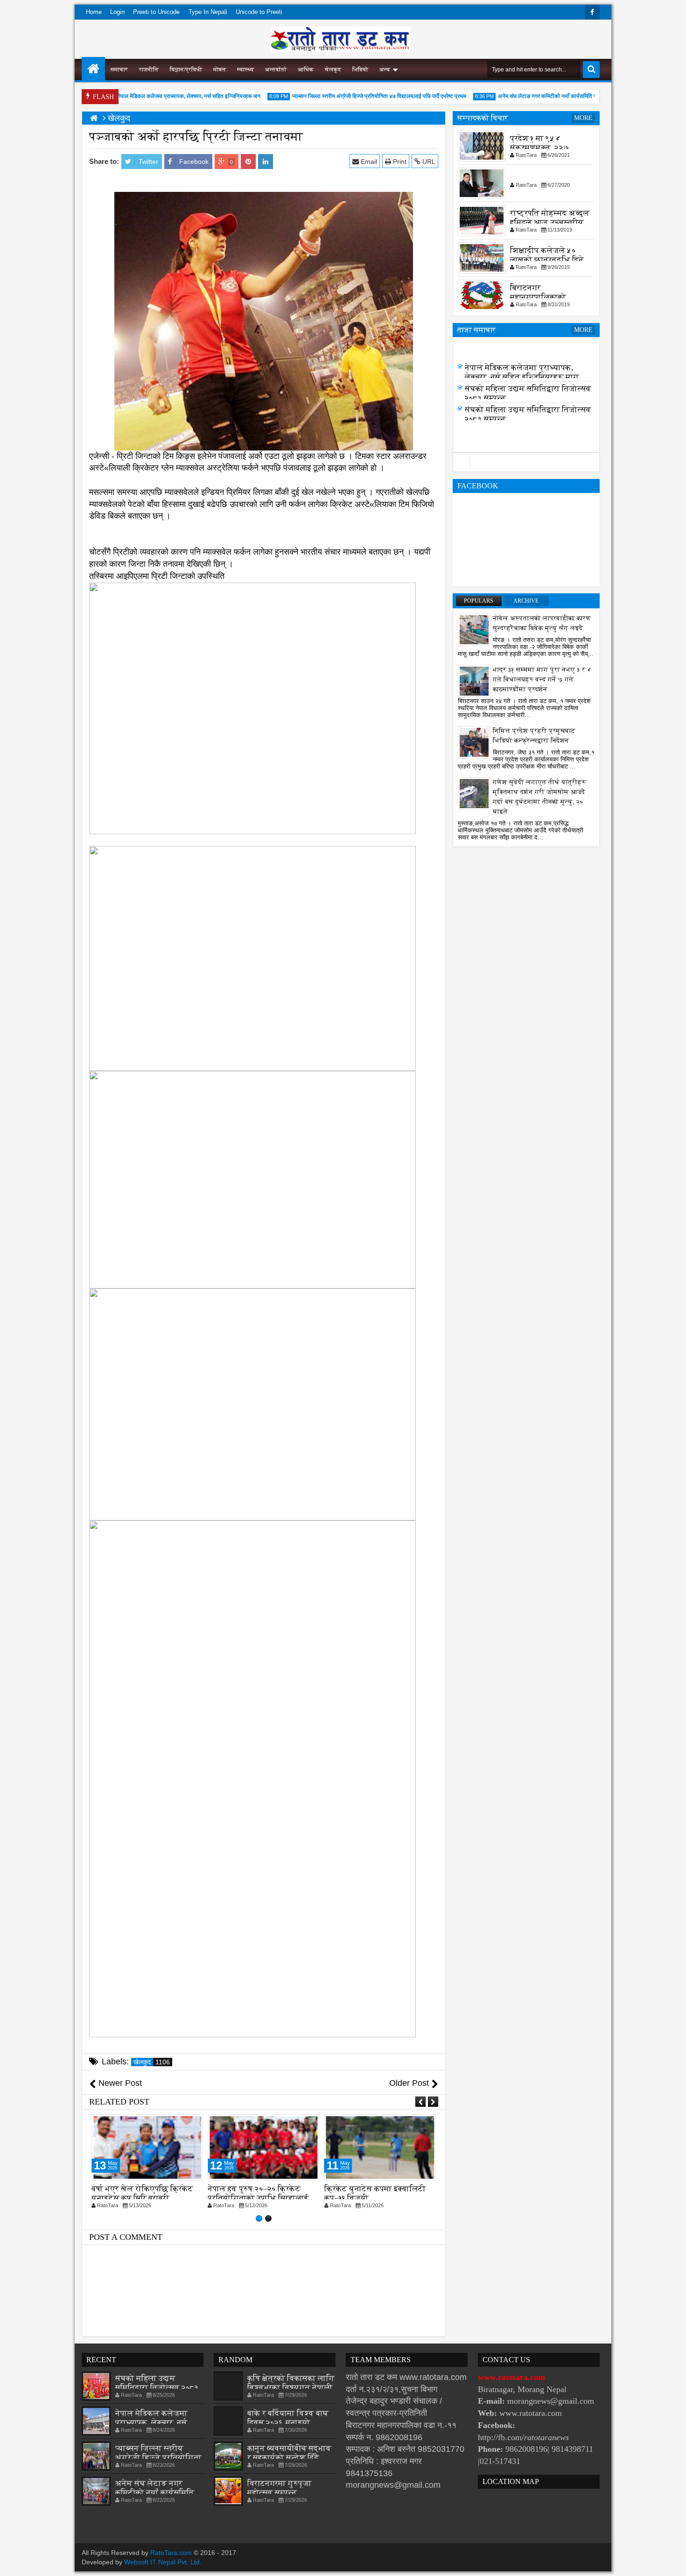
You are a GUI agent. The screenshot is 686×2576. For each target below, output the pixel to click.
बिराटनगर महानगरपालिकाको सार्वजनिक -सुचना (538, 297)
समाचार (119, 70)
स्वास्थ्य (245, 70)
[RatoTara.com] (93, 69)
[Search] (591, 70)
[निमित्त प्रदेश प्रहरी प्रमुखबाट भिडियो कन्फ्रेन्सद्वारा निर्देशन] (474, 742)
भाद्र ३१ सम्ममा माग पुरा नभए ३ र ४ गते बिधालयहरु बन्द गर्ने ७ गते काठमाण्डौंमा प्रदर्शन (542, 679)
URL (428, 162)
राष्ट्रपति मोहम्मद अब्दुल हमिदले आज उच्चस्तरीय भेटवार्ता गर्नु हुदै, (550, 222)
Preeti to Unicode (156, 12)
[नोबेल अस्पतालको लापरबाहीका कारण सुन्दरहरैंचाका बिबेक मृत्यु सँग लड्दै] (474, 629)
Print (399, 162)
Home (94, 12)
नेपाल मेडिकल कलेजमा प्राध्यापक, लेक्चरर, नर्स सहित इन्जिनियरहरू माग (163, 96)
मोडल (220, 70)
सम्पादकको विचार (483, 118)
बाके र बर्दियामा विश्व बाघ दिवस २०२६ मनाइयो (288, 2418)
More (583, 118)
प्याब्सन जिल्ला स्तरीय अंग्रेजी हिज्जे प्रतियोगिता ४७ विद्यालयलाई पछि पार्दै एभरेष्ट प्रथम (353, 96)
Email (368, 162)
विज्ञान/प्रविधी (186, 70)
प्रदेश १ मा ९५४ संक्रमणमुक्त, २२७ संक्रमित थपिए (540, 148)
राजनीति (149, 70)
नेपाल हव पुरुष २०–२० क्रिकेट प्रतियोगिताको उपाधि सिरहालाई (142, 2193)
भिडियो (360, 70)
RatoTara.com (171, 2553)
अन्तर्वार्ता (276, 70)
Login (117, 12)
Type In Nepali (208, 12)
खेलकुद (333, 70)
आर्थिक (306, 70)
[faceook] (526, 462)
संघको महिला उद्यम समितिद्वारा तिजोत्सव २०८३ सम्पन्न (157, 2388)
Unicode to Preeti (259, 12)
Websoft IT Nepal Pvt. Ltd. (163, 2562)
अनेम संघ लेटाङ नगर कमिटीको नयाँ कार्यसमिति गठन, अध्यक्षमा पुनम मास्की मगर (551, 96)
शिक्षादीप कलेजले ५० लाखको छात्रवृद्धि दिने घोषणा (547, 260)
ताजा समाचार (477, 330)
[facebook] (592, 12)
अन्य (385, 70)
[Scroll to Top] (672, 2562)
